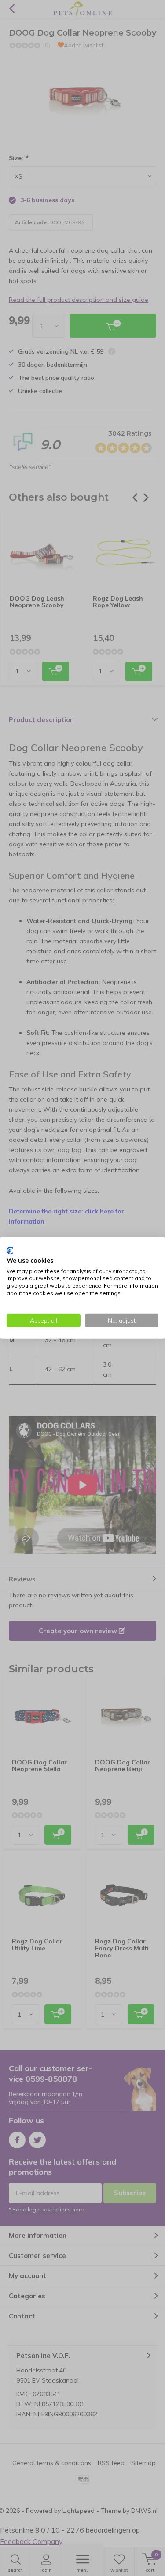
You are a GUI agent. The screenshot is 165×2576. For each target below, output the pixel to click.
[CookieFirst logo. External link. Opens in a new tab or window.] (10, 1251)
